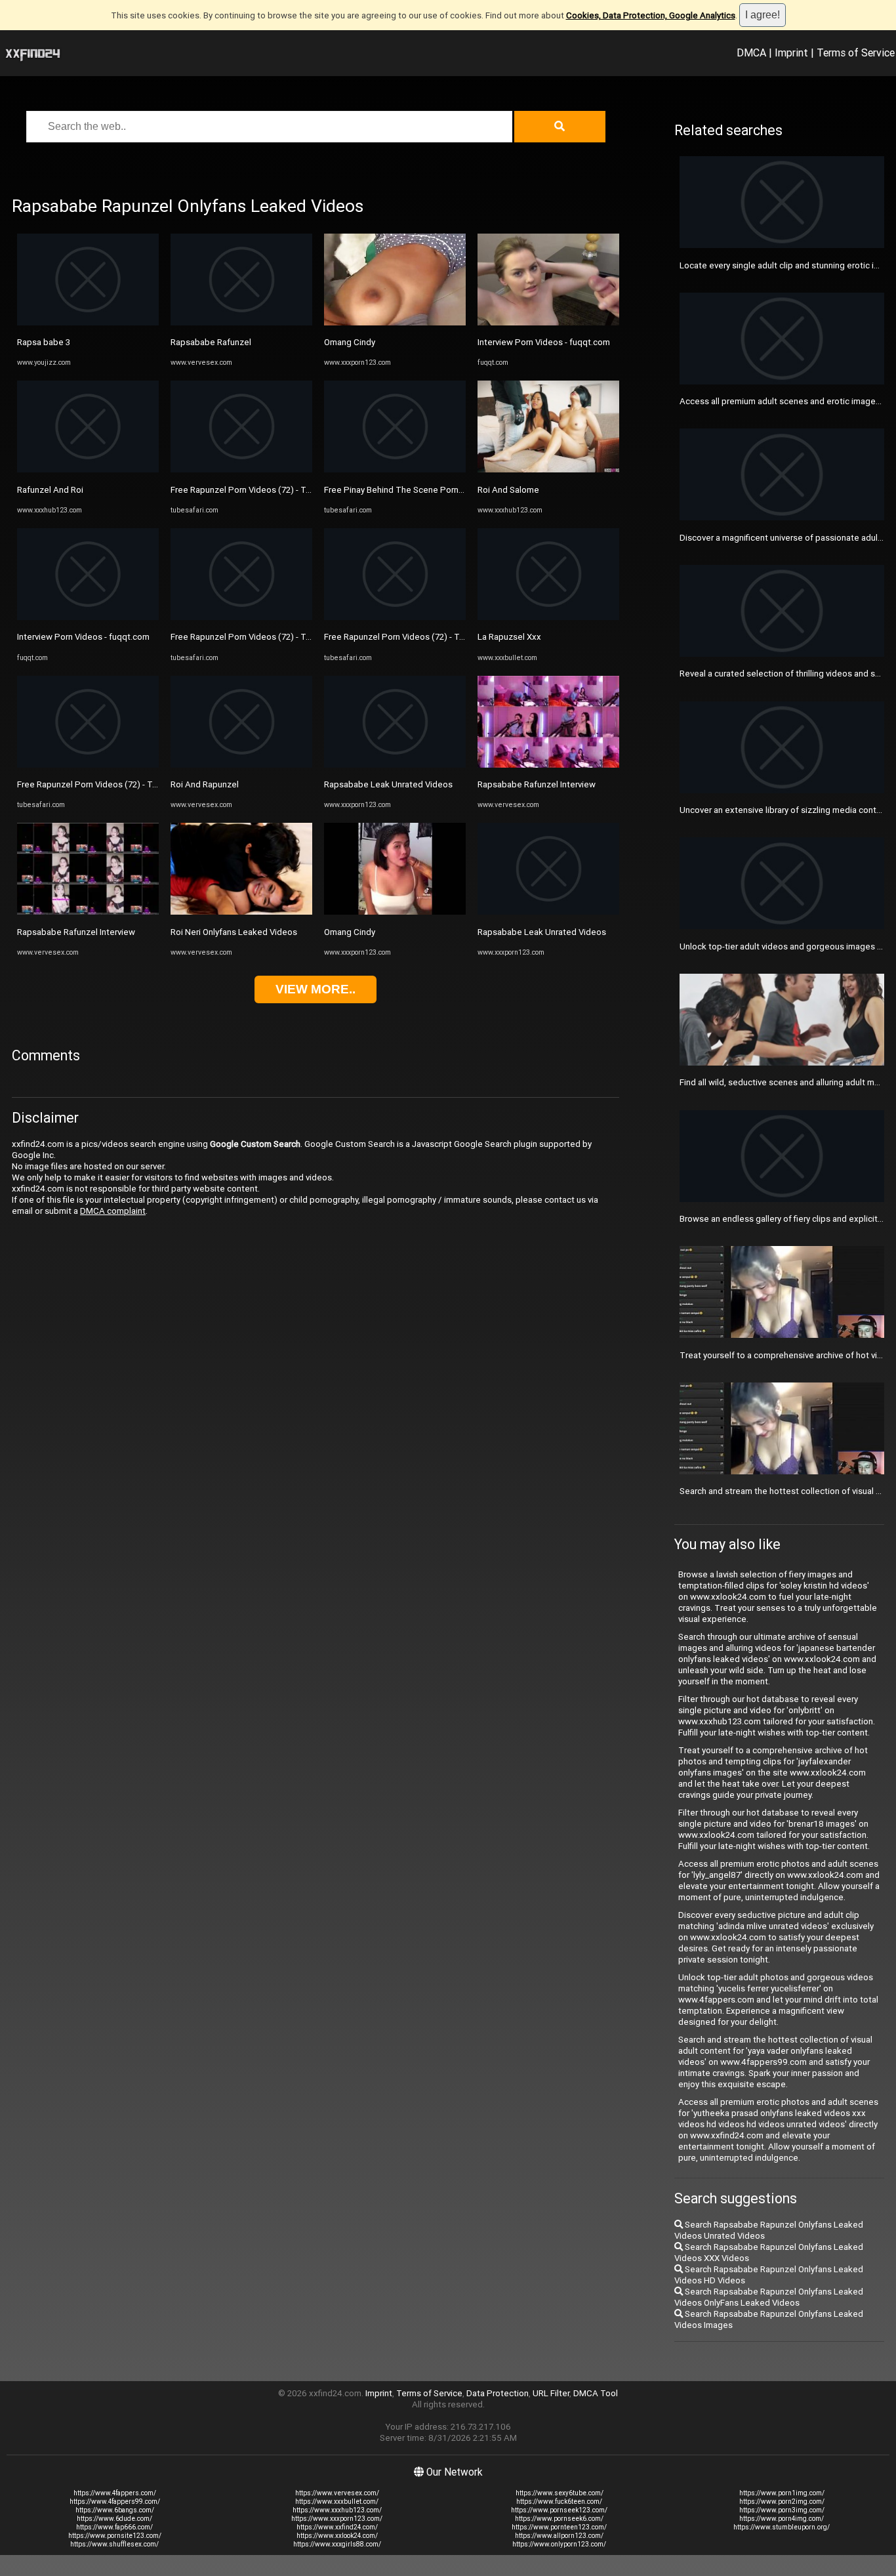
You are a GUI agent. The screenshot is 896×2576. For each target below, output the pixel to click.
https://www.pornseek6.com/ (559, 2519)
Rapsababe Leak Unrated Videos (388, 784)
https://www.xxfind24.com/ (337, 2527)
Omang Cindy (350, 342)
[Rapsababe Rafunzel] (241, 322)
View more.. (316, 989)
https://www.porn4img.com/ (782, 2519)
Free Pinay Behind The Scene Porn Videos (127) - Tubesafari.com (451, 490)
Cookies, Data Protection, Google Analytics (651, 15)
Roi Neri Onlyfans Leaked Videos (234, 932)
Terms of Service (856, 52)
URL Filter (551, 2393)
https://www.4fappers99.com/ (115, 2502)
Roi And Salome (508, 490)
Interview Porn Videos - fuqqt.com (83, 637)
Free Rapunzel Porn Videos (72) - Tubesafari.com (112, 784)
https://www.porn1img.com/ (782, 2493)
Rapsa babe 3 (44, 342)
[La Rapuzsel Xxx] (548, 617)
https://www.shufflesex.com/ (114, 2544)
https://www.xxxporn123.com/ (337, 2519)
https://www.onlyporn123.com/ (559, 2544)
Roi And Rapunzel (205, 784)
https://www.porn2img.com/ (782, 2502)
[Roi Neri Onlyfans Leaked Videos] (241, 912)
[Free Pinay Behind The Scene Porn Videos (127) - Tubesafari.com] (395, 469)
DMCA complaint (113, 1211)
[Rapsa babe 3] (88, 322)
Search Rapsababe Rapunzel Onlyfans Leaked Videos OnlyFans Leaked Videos (769, 2297)
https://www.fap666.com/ (114, 2527)
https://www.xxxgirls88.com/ (337, 2544)
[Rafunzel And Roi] (88, 469)
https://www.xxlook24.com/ (337, 2536)
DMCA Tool (596, 2393)
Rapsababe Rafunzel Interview (76, 932)
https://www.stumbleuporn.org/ (782, 2527)
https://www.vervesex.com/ (337, 2493)
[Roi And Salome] (548, 469)
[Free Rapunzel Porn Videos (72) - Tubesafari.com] (88, 765)
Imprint (791, 52)
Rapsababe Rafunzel (211, 342)
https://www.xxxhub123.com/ (337, 2510)
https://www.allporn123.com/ (559, 2536)
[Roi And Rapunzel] (241, 765)
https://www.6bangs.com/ (115, 2510)
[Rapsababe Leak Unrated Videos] (395, 765)
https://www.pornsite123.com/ (115, 2536)
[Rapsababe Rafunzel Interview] (88, 912)
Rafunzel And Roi (50, 490)
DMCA (751, 52)
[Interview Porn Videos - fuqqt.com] (88, 617)
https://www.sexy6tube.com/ (560, 2493)
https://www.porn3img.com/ (782, 2510)
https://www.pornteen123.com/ (559, 2527)
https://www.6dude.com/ (114, 2519)
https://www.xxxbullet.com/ (337, 2502)
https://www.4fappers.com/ (115, 2493)
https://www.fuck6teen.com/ (559, 2502)
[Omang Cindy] (395, 322)
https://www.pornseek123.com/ (559, 2510)
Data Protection (498, 2393)
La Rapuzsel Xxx (509, 637)
